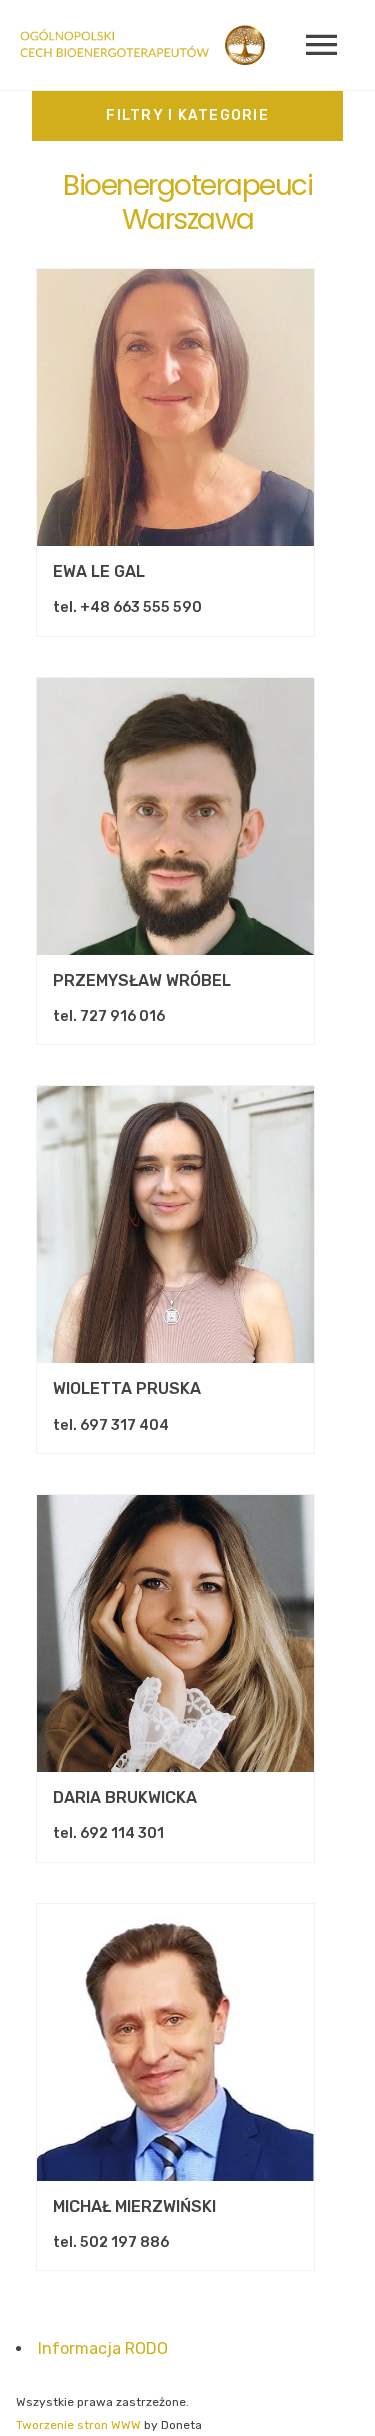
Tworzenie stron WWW (78, 2425)
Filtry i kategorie (187, 115)
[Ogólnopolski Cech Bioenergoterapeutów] (142, 45)
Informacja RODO (103, 2348)
